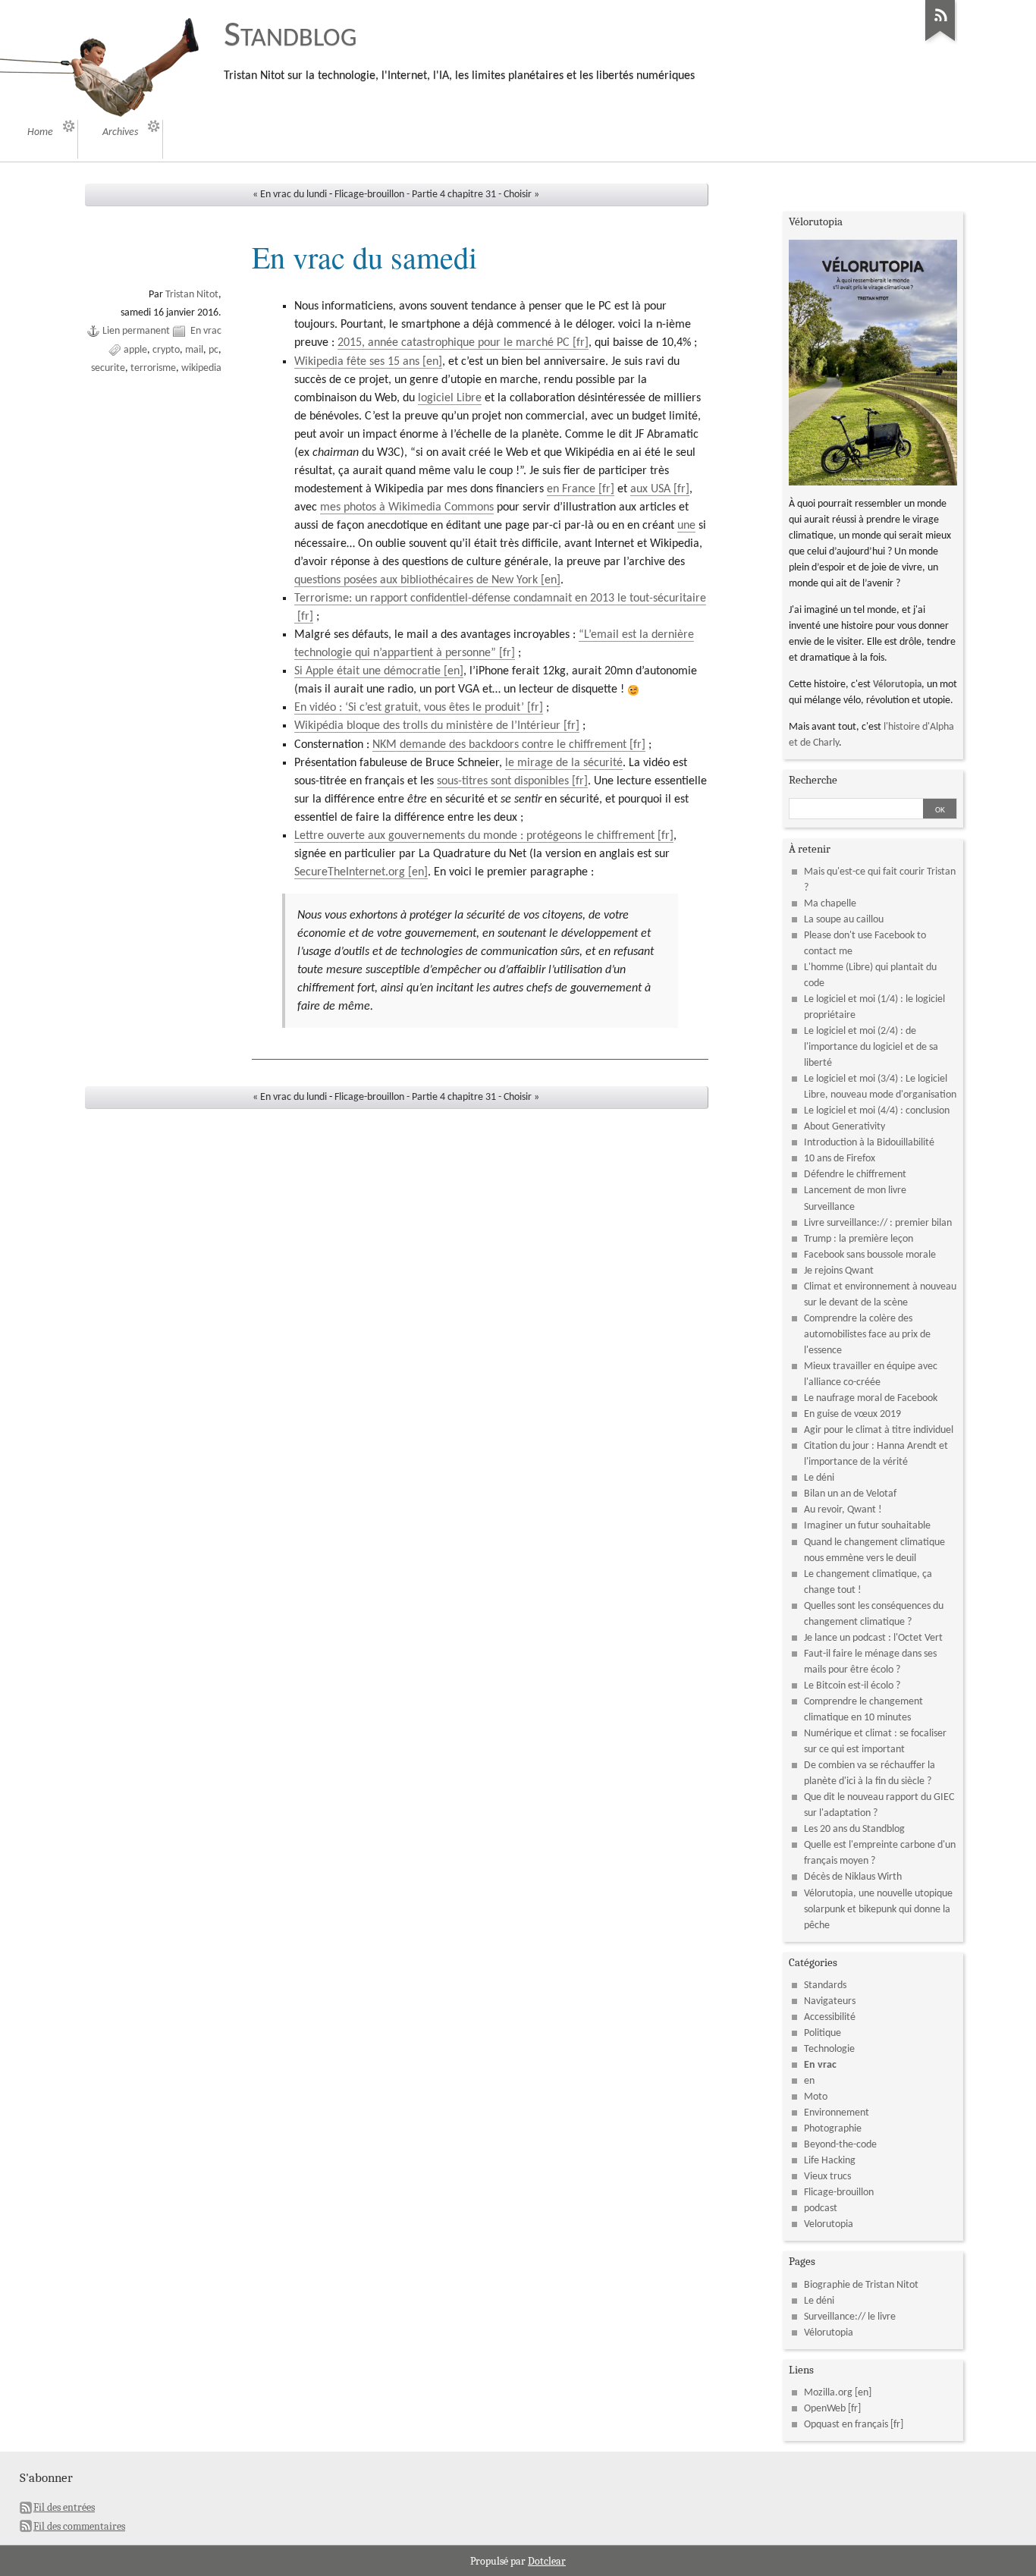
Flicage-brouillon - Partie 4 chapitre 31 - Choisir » (437, 195)
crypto (166, 350)
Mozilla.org (828, 2393)
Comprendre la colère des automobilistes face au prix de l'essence (867, 1335)
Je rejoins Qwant (839, 1271)
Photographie (833, 2129)
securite (108, 368)
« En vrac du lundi (290, 195)
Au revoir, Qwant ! (843, 1510)
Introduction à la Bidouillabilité (869, 1143)
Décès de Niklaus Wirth (853, 1877)
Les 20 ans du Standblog (854, 1829)
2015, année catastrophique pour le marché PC (454, 343)
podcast (821, 2208)
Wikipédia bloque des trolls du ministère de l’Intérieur (427, 726)
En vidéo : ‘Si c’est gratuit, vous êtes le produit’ (409, 708)
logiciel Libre (450, 398)
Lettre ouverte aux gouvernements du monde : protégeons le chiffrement (474, 836)
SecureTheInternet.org (350, 872)
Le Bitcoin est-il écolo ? (852, 1686)
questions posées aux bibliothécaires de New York (416, 580)
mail (194, 350)
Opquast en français (846, 2425)
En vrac (206, 331)
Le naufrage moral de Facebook (871, 1398)
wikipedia (201, 368)
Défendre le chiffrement (855, 1175)
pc (213, 350)
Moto (816, 2097)
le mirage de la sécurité (564, 763)
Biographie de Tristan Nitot (861, 2285)
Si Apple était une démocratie (367, 671)
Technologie (829, 2049)
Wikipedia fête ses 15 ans (357, 362)
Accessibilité (830, 2017)
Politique (823, 2033)
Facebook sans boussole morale (870, 1255)
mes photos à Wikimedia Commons (407, 507)
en (809, 2081)
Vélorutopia (897, 685)
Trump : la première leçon (859, 1239)
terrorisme (153, 368)
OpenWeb (825, 2409)
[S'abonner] (940, 42)
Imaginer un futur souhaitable (867, 1526)
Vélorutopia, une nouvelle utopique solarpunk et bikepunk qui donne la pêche (878, 1910)
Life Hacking (830, 2161)
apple (135, 350)
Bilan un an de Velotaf (850, 1494)
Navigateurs (830, 2001)
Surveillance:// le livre (850, 2317)
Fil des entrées (64, 2507)
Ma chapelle (830, 904)
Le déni (819, 1478)
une (686, 526)
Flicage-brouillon (839, 2193)
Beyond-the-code (840, 2145)
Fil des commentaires (79, 2526)
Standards (825, 1985)
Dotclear (547, 2561)
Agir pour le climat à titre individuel (879, 1430)
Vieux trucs (827, 2177)
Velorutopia (829, 2224)
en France (571, 489)
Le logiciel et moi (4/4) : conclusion (877, 1111)
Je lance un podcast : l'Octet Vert (873, 1638)
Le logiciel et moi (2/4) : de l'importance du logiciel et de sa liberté (871, 1047)
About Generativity (844, 1127)
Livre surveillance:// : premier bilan (878, 1223)
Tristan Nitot (192, 295)
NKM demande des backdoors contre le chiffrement (499, 745)
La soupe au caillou (844, 920)
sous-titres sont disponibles (503, 781)
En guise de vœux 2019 (852, 1414)
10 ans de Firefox (840, 1159)
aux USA (650, 489)
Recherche (813, 780)
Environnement (837, 2113)
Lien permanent (136, 331)
